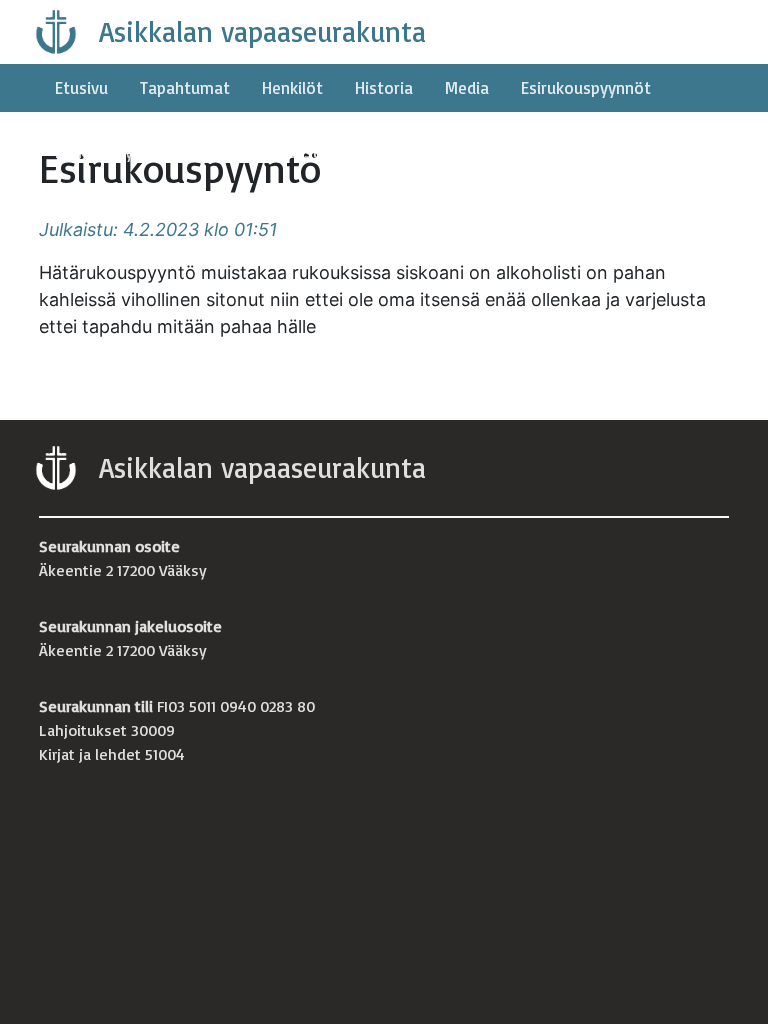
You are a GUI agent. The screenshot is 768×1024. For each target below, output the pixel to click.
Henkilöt (292, 87)
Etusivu (81, 87)
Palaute (203, 151)
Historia (384, 87)
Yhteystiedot (310, 151)
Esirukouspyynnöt (586, 87)
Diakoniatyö (99, 151)
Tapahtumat (185, 87)
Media (467, 87)
